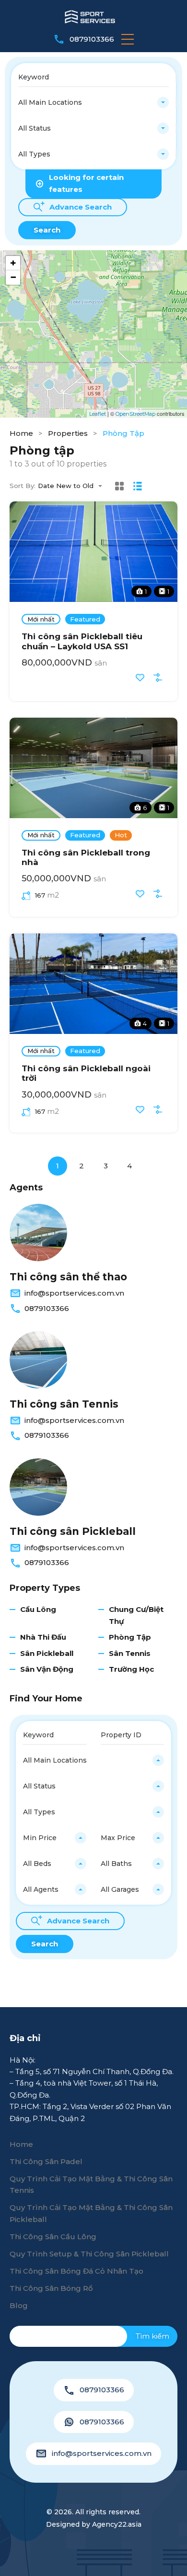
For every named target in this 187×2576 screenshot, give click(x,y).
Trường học (131, 1669)
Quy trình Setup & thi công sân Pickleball (89, 2254)
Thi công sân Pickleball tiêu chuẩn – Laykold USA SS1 (82, 641)
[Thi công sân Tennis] (38, 1360)
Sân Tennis (130, 1653)
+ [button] (13, 263)
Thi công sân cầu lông (53, 2237)
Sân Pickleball (47, 1653)
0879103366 (92, 39)
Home (21, 433)
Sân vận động (47, 1669)
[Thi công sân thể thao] (38, 1232)
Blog (19, 2305)
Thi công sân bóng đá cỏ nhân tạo (76, 2271)
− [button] (13, 277)
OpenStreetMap (135, 414)
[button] (128, 39)
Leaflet (98, 414)
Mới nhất (41, 619)
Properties (68, 433)
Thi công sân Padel (46, 2161)
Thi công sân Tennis (64, 1404)
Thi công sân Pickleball (73, 1531)
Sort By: (23, 486)
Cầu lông (38, 1609)
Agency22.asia (117, 2524)
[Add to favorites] (140, 677)
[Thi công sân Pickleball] (38, 1487)
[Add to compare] (158, 677)
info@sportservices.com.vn (74, 1293)
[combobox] (93, 102)
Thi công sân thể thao (68, 1277)
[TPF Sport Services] (93, 16)
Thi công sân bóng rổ (51, 2288)
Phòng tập (130, 1637)
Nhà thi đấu (43, 1637)
